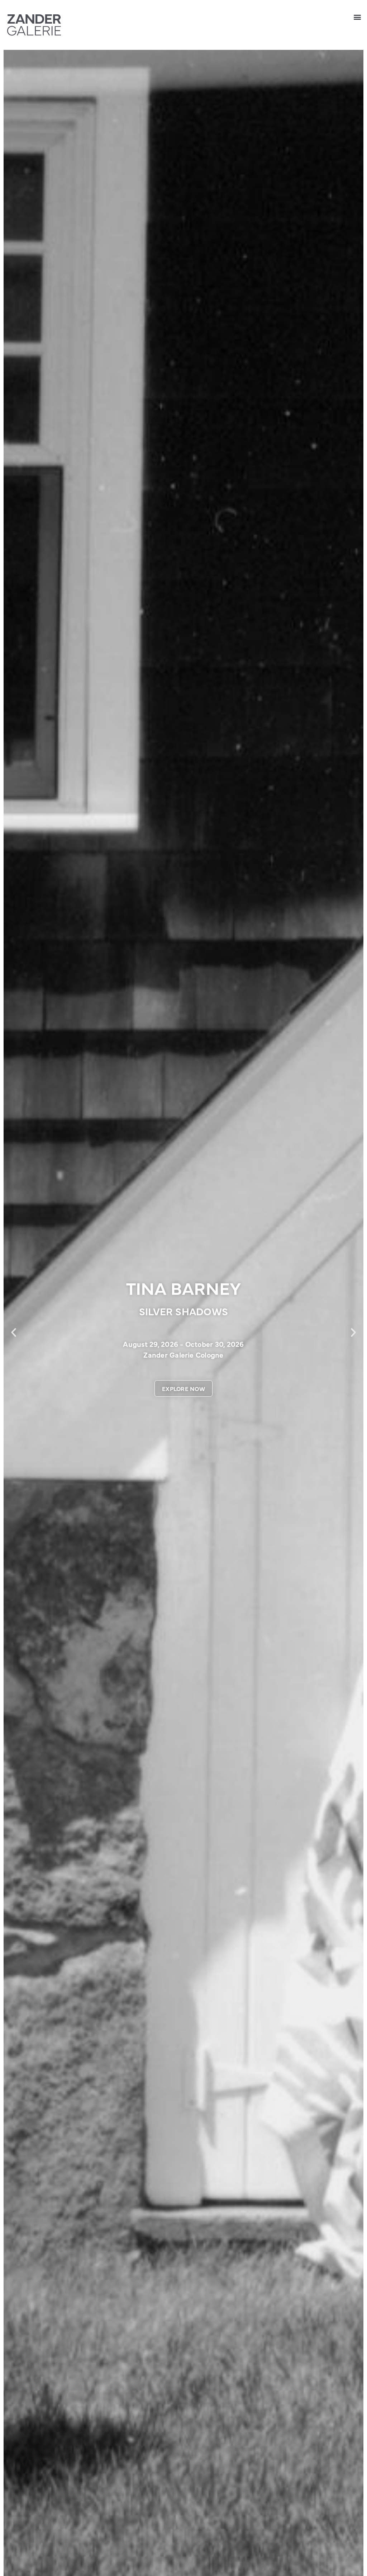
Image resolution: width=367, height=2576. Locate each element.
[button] (358, 17)
